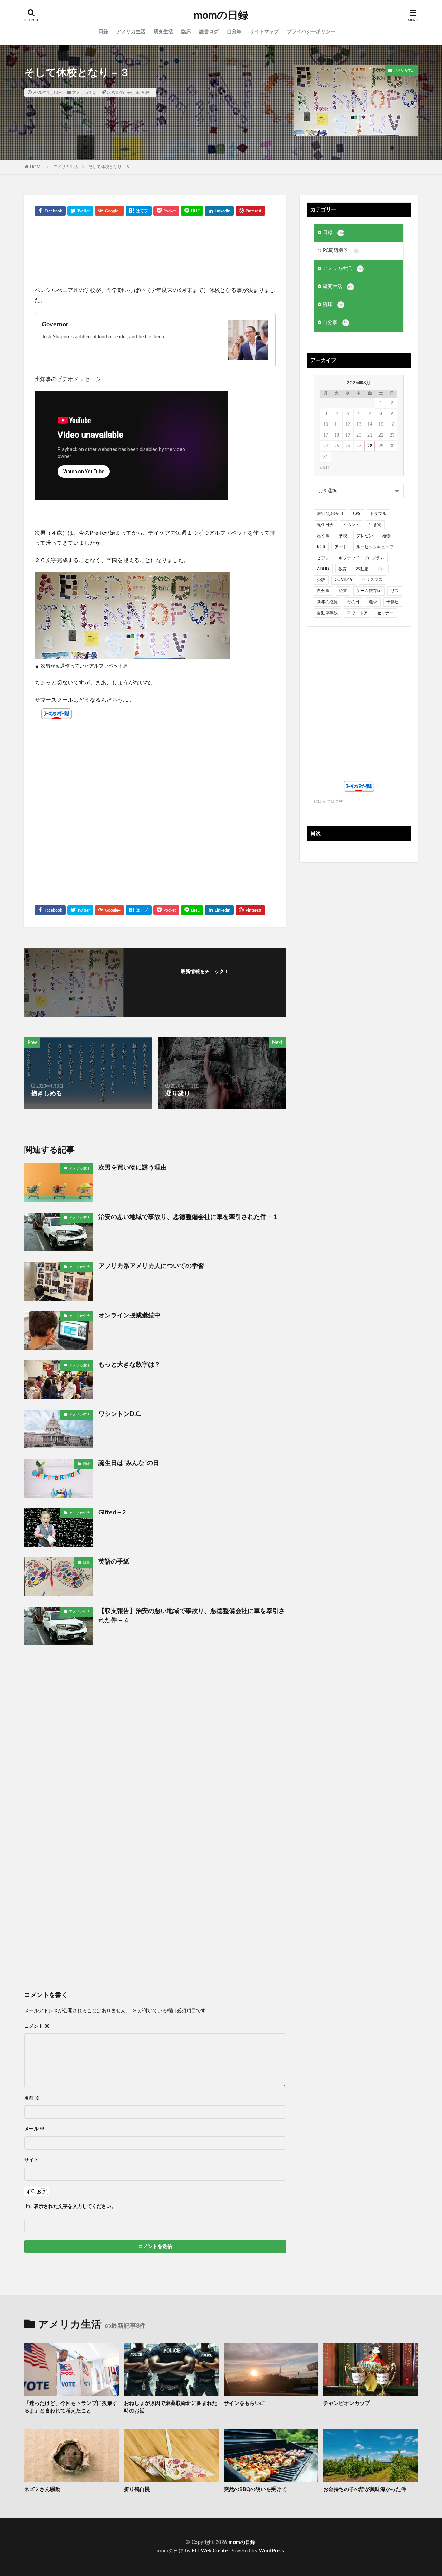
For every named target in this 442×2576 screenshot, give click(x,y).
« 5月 (325, 468)
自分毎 (234, 32)
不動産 (362, 569)
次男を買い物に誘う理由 (133, 1168)
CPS (357, 514)
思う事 (323, 536)
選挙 (373, 602)
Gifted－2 (112, 1513)
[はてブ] (139, 211)
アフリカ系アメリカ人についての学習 (151, 1266)
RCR (321, 547)
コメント (37, 2026)
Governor (55, 325)
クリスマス (372, 580)
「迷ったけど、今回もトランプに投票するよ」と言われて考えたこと (71, 2407)
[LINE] (192, 211)
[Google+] (109, 211)
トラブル (378, 514)
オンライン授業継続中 (129, 1316)
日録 (103, 32)
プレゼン (365, 536)
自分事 (335, 323)
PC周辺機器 (340, 251)
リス (395, 591)
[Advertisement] (155, 254)
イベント (351, 525)
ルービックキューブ (375, 547)
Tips (382, 569)
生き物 (375, 525)
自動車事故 (327, 613)
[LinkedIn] (219, 211)
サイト (31, 2160)
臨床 (186, 32)
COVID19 (116, 93)
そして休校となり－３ (109, 167)
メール (34, 2129)
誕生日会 (325, 525)
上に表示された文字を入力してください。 (70, 2206)
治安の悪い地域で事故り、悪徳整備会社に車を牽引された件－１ (189, 1217)
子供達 (133, 93)
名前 (32, 2098)
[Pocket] (166, 211)
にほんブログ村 (328, 801)
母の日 (353, 602)
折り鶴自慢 (137, 2489)
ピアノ (323, 558)
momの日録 (221, 16)
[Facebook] (50, 211)
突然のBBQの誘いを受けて (255, 2489)
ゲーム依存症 (369, 591)
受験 (321, 580)
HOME (36, 167)
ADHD (323, 569)
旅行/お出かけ (330, 514)
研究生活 (163, 32)
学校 (145, 93)
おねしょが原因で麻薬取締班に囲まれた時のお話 (171, 2407)
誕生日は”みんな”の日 (129, 1463)
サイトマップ (264, 32)
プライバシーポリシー (311, 32)
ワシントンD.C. (120, 1414)
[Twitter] (80, 211)
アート (341, 547)
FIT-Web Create (210, 2551)
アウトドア (357, 613)
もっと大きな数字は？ (129, 1365)
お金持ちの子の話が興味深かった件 (365, 2489)
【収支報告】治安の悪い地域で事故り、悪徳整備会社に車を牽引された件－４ (192, 1616)
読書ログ (209, 32)
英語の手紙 (114, 1562)
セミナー (385, 613)
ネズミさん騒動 (42, 2489)
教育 (343, 569)
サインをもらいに (244, 2403)
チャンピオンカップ (347, 2403)
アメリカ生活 (131, 32)
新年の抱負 (327, 602)
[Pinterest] (250, 211)
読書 (343, 591)
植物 (386, 536)
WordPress (272, 2551)
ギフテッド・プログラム (362, 558)
